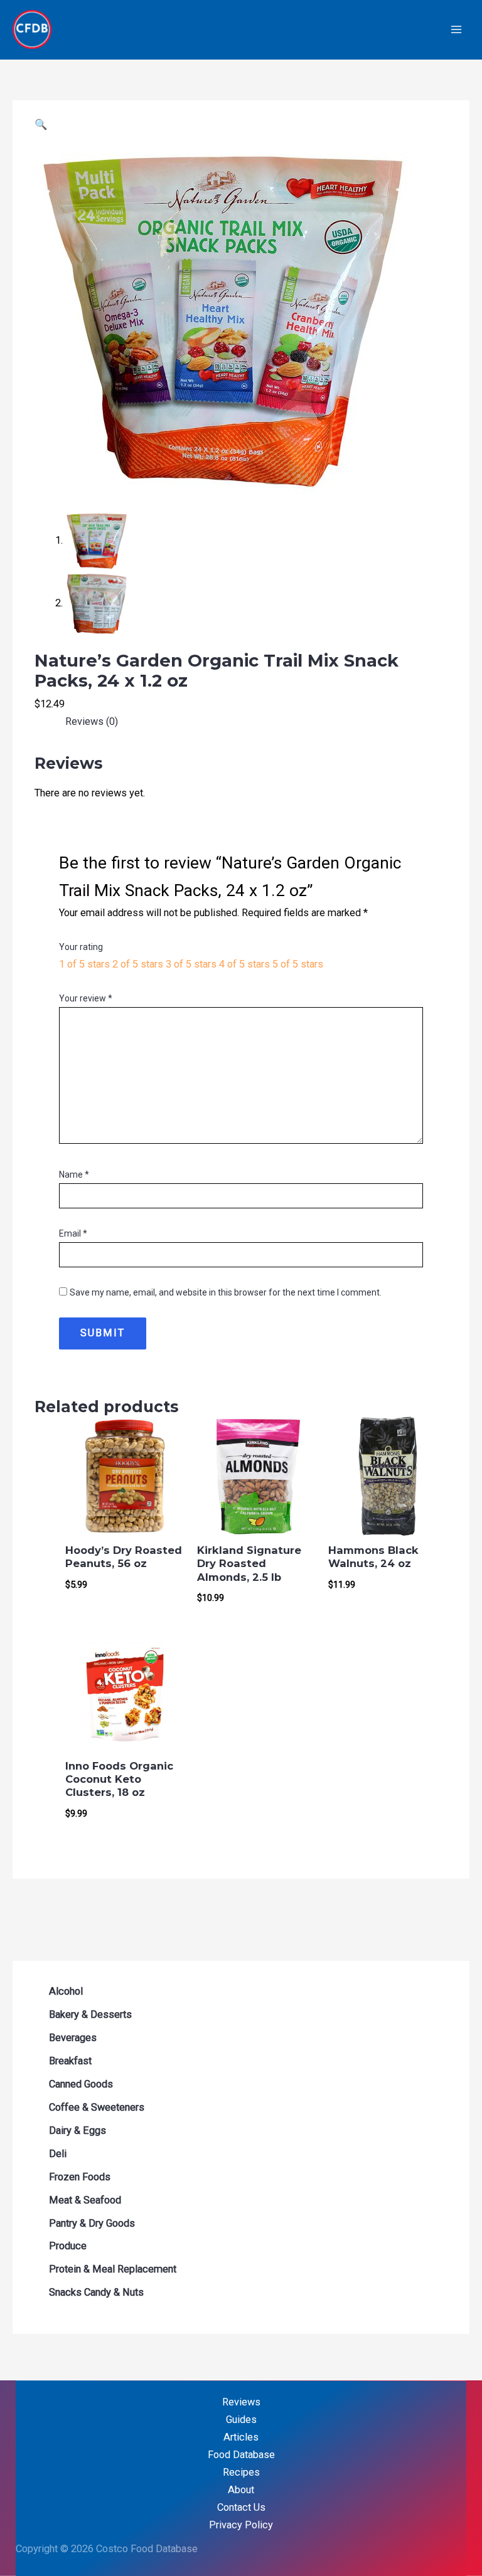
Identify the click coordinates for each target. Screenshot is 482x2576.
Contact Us (241, 2507)
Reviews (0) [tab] (92, 721)
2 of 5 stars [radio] (138, 964)
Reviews (241, 2402)
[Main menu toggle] (456, 30)
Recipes (241, 2472)
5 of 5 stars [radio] (298, 964)
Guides (241, 2420)
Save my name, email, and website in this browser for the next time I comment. (226, 1292)
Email (73, 1233)
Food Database (241, 2455)
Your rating (81, 947)
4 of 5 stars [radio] (244, 964)
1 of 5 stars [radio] (84, 964)
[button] (41, 124)
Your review (86, 998)
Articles (241, 2437)
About (241, 2490)
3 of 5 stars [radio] (191, 964)
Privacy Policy (241, 2525)
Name (74, 1175)
